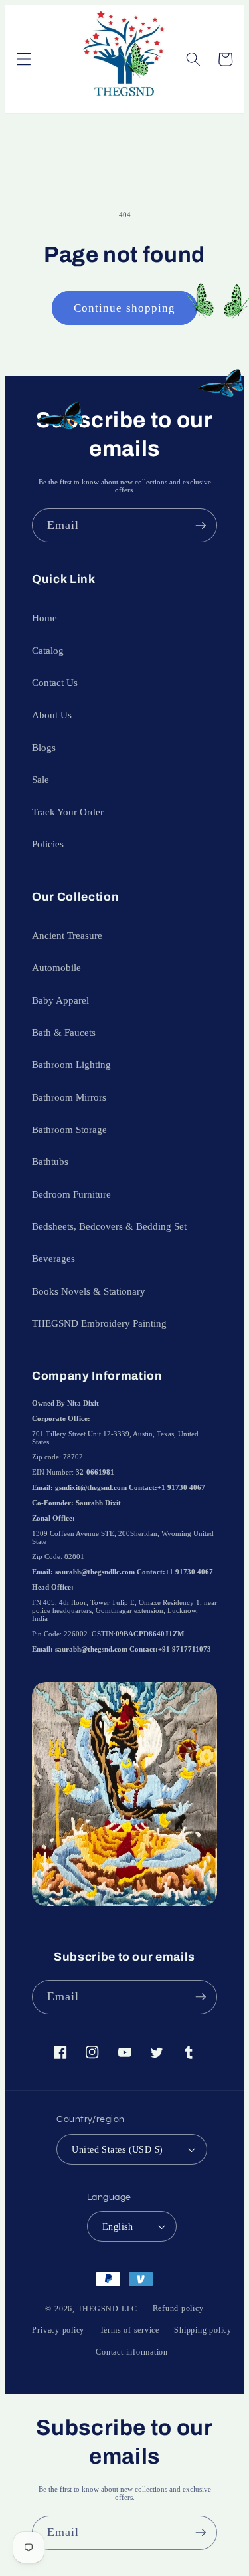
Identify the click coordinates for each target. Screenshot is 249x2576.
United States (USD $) (117, 2149)
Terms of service (129, 2330)
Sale (41, 779)
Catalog (48, 650)
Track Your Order (68, 812)
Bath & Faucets (64, 1032)
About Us (52, 715)
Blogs (44, 747)
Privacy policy (58, 2330)
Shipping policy (203, 2330)
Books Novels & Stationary (89, 1291)
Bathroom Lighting (71, 1064)
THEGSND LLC (108, 2309)
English (118, 2226)
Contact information (132, 2352)
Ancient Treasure (67, 935)
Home (44, 618)
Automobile (56, 967)
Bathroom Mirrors (69, 1097)
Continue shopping (125, 308)
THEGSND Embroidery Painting (99, 1323)
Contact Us (55, 682)
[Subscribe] (201, 526)
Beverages (53, 1258)
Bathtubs (50, 1161)
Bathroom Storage (69, 1129)
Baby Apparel (60, 1000)
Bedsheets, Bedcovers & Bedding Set (109, 1226)
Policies (48, 844)
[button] (23, 59)
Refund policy (178, 2308)
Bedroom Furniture (71, 1194)
